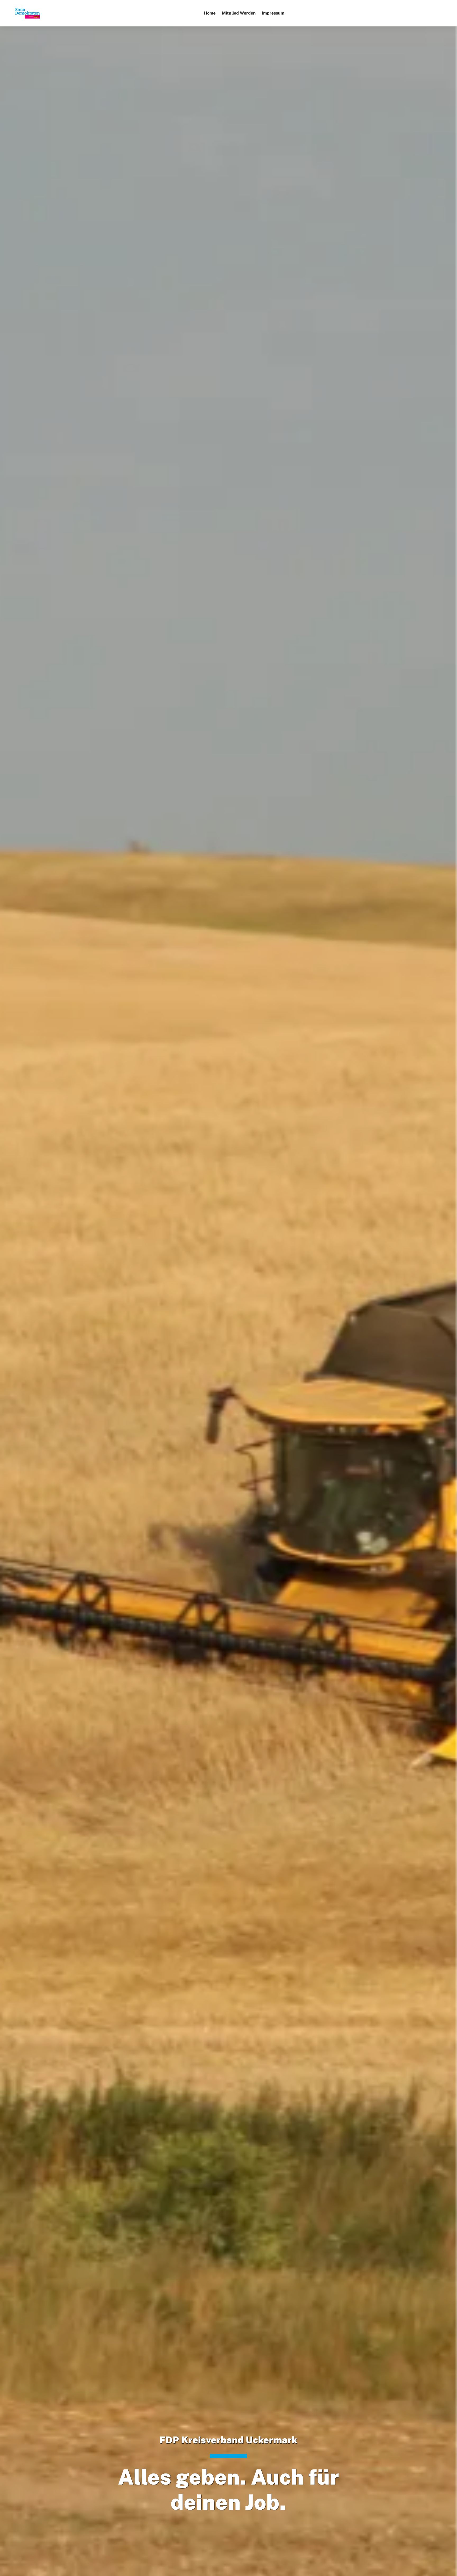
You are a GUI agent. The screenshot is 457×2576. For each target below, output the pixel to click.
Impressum (273, 13)
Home (210, 13)
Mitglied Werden (239, 13)
